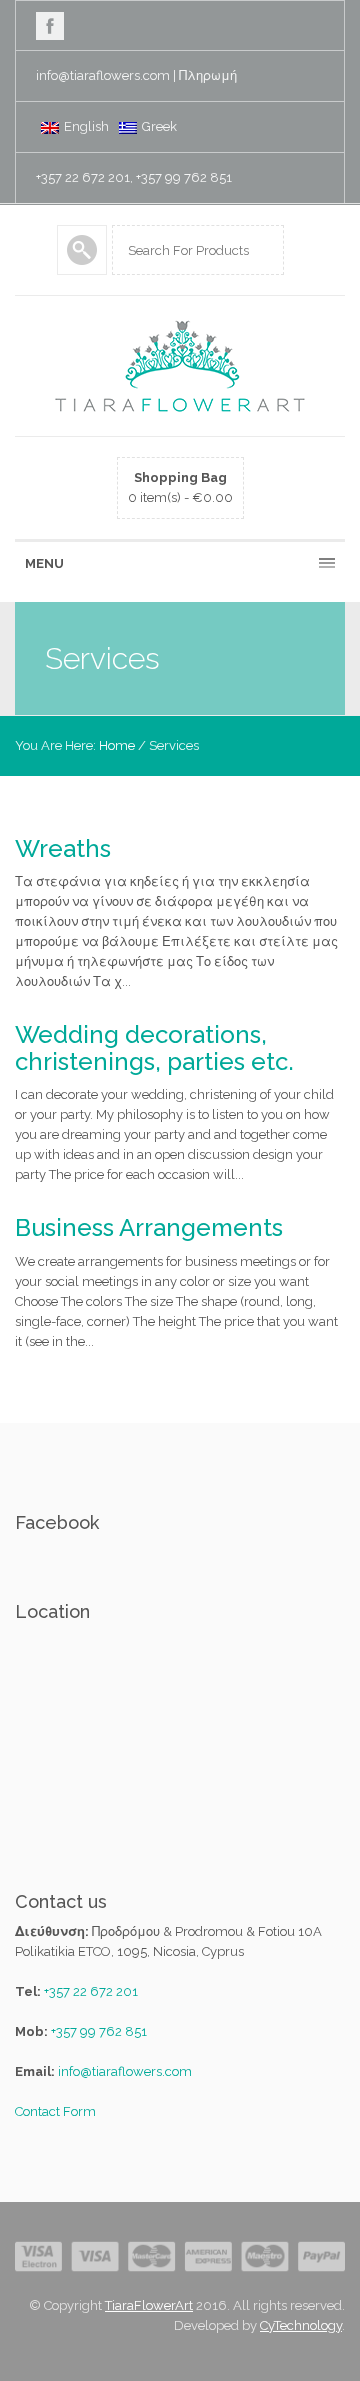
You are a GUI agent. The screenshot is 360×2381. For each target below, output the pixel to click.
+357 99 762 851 (99, 2031)
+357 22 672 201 (91, 1991)
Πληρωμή (208, 75)
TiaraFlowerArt (149, 2305)
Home (117, 745)
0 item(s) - (180, 487)
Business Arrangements (149, 1227)
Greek (159, 126)
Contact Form (55, 2111)
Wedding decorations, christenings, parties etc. (154, 1047)
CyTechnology (301, 2325)
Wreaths (63, 848)
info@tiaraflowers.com (103, 75)
